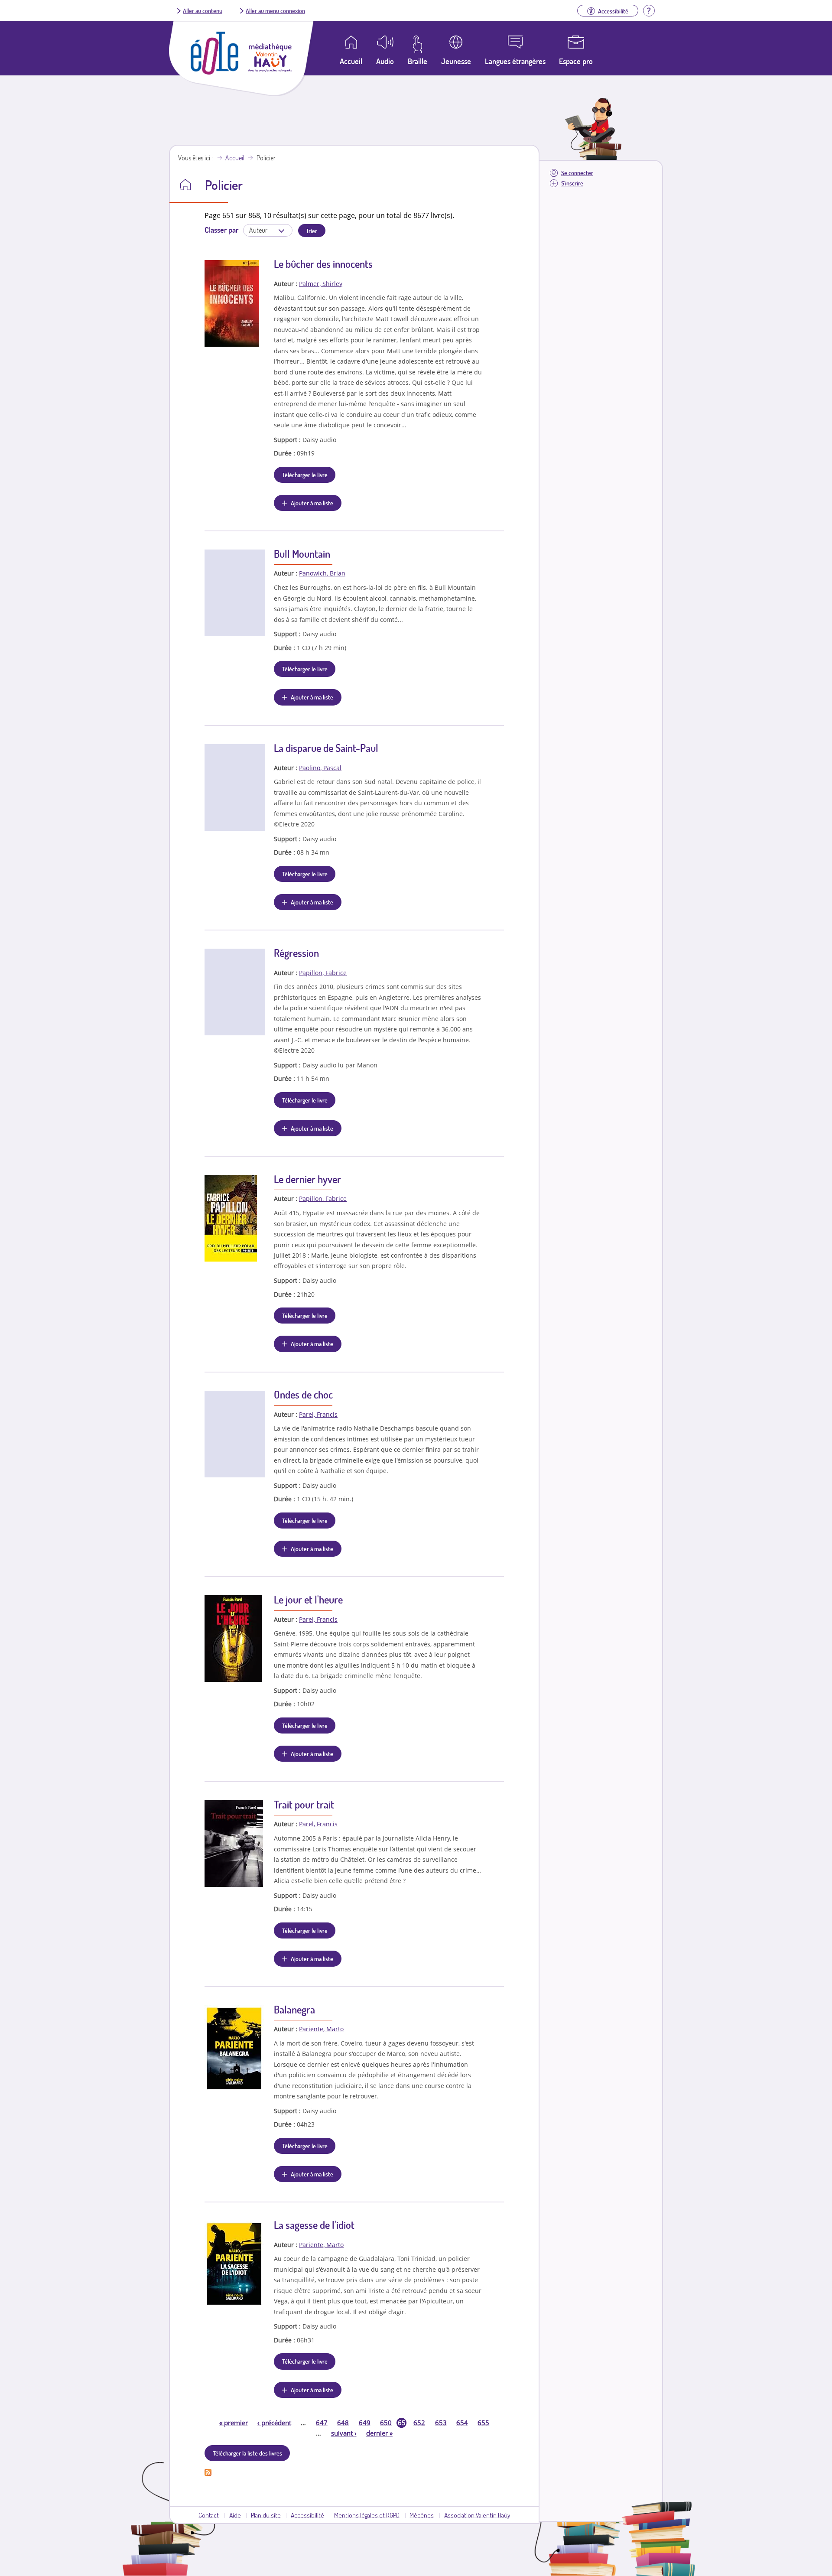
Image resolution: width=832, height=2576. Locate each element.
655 (483, 2423)
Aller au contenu (203, 10)
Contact (209, 2515)
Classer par (221, 230)
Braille (418, 61)
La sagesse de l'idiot (314, 2225)
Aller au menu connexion (275, 10)
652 (419, 2423)
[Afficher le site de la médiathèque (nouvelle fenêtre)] (270, 69)
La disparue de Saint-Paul (326, 748)
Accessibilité (307, 2515)
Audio (385, 61)
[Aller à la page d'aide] (649, 10)
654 (462, 2423)
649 (365, 2423)
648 (343, 2423)
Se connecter (577, 173)
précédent (274, 2423)
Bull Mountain (302, 554)
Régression (296, 953)
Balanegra (294, 2009)
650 (386, 2423)
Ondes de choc (303, 1394)
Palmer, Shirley (321, 284)
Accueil (235, 158)
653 (441, 2423)
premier (234, 2423)
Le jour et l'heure (308, 1599)
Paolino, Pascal (320, 768)
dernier (379, 2433)
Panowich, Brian (322, 573)
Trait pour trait (304, 1804)
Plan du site (266, 2515)
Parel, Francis (318, 1414)
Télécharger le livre (305, 475)
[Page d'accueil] (214, 72)
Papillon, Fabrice (323, 973)
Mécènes (422, 2515)
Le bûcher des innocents (323, 264)
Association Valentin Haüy (477, 2515)
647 (322, 2423)
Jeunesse (456, 61)
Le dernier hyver (307, 1179)
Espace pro (576, 61)
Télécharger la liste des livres (247, 2453)
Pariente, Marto (321, 2029)
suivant (344, 2433)
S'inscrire (572, 183)
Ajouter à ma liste (312, 503)
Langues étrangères (515, 61)
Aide (235, 2515)
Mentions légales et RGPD (367, 2515)
